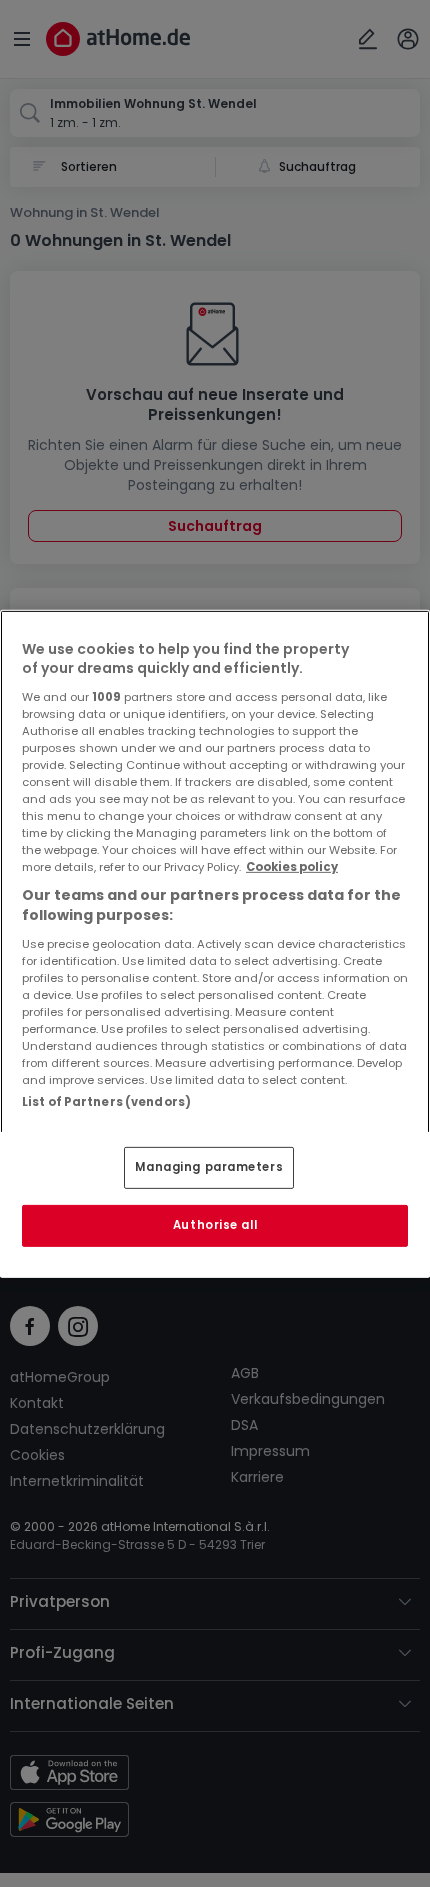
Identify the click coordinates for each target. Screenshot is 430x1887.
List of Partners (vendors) (106, 1101)
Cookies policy (292, 867)
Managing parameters (209, 1167)
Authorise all (215, 1225)
